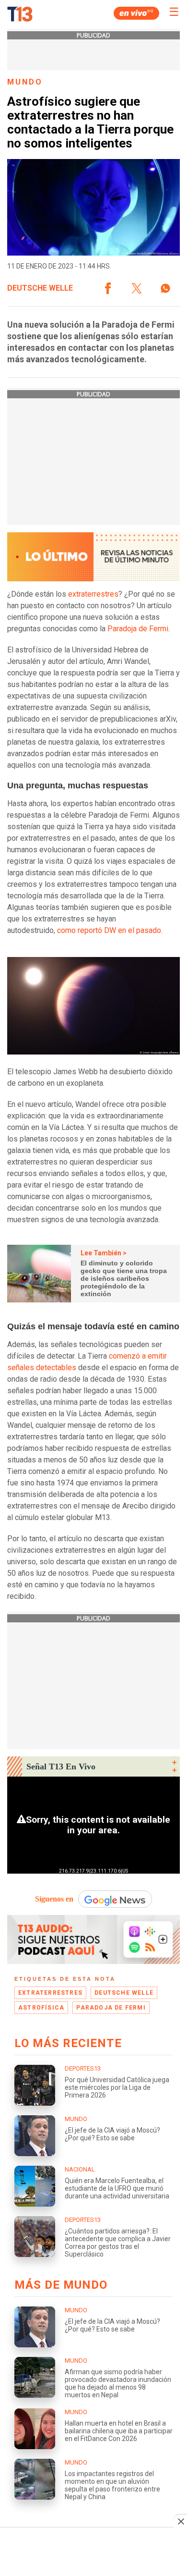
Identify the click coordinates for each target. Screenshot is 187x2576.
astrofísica (41, 2008)
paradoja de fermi (111, 2008)
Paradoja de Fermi (138, 629)
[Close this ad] (180, 2521)
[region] (93, 2553)
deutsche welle (124, 1993)
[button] (108, 288)
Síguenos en (54, 1899)
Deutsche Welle (40, 288)
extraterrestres (93, 594)
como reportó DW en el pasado (109, 930)
